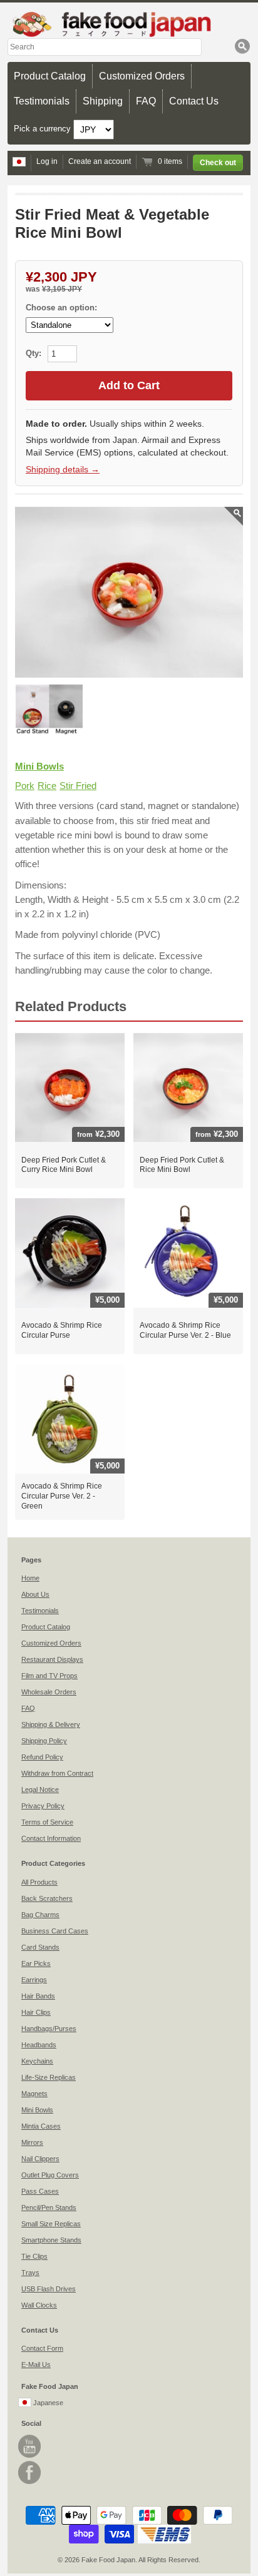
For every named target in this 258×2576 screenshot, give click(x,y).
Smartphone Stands (51, 2240)
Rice (47, 786)
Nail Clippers (40, 2159)
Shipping (103, 101)
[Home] (129, 24)
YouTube (29, 2446)
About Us (35, 1594)
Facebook (29, 2472)
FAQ (146, 101)
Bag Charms (40, 1915)
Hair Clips (36, 2012)
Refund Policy (42, 1757)
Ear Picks (36, 1963)
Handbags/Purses (49, 2029)
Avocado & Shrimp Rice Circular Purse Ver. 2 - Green (62, 1496)
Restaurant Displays (52, 1659)
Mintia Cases (41, 2126)
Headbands (39, 2045)
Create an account (100, 161)
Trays (30, 2273)
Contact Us (194, 101)
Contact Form (42, 2348)
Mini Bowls (39, 766)
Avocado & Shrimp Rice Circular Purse (62, 1330)
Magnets (34, 2094)
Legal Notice (40, 1789)
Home (30, 1578)
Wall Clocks (39, 2305)
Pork (25, 786)
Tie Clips (34, 2256)
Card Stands (40, 1947)
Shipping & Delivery (51, 1724)
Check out (218, 163)
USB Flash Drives (49, 2289)
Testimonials (42, 101)
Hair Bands (38, 1996)
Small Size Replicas (51, 2224)
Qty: (35, 353)
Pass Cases (40, 2191)
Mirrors (32, 2142)
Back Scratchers (47, 1898)
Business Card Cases (55, 1931)
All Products (39, 1882)
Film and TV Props (49, 1676)
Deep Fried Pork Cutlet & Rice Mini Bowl (182, 1165)
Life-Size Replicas (49, 2077)
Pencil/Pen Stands (49, 2207)
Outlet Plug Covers (50, 2175)
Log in (47, 161)
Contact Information (51, 1838)
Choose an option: (61, 308)
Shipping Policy (44, 1741)
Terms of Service (47, 1822)
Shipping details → (63, 469)
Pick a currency (44, 129)
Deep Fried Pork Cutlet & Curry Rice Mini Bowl (64, 1165)
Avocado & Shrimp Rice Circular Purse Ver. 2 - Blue (185, 1330)
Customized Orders (142, 76)
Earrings (34, 1980)
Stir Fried (78, 786)
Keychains (37, 2061)
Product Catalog (50, 76)
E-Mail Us (36, 2365)
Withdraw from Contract (57, 1773)
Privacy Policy (43, 1806)
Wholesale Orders (49, 1692)
